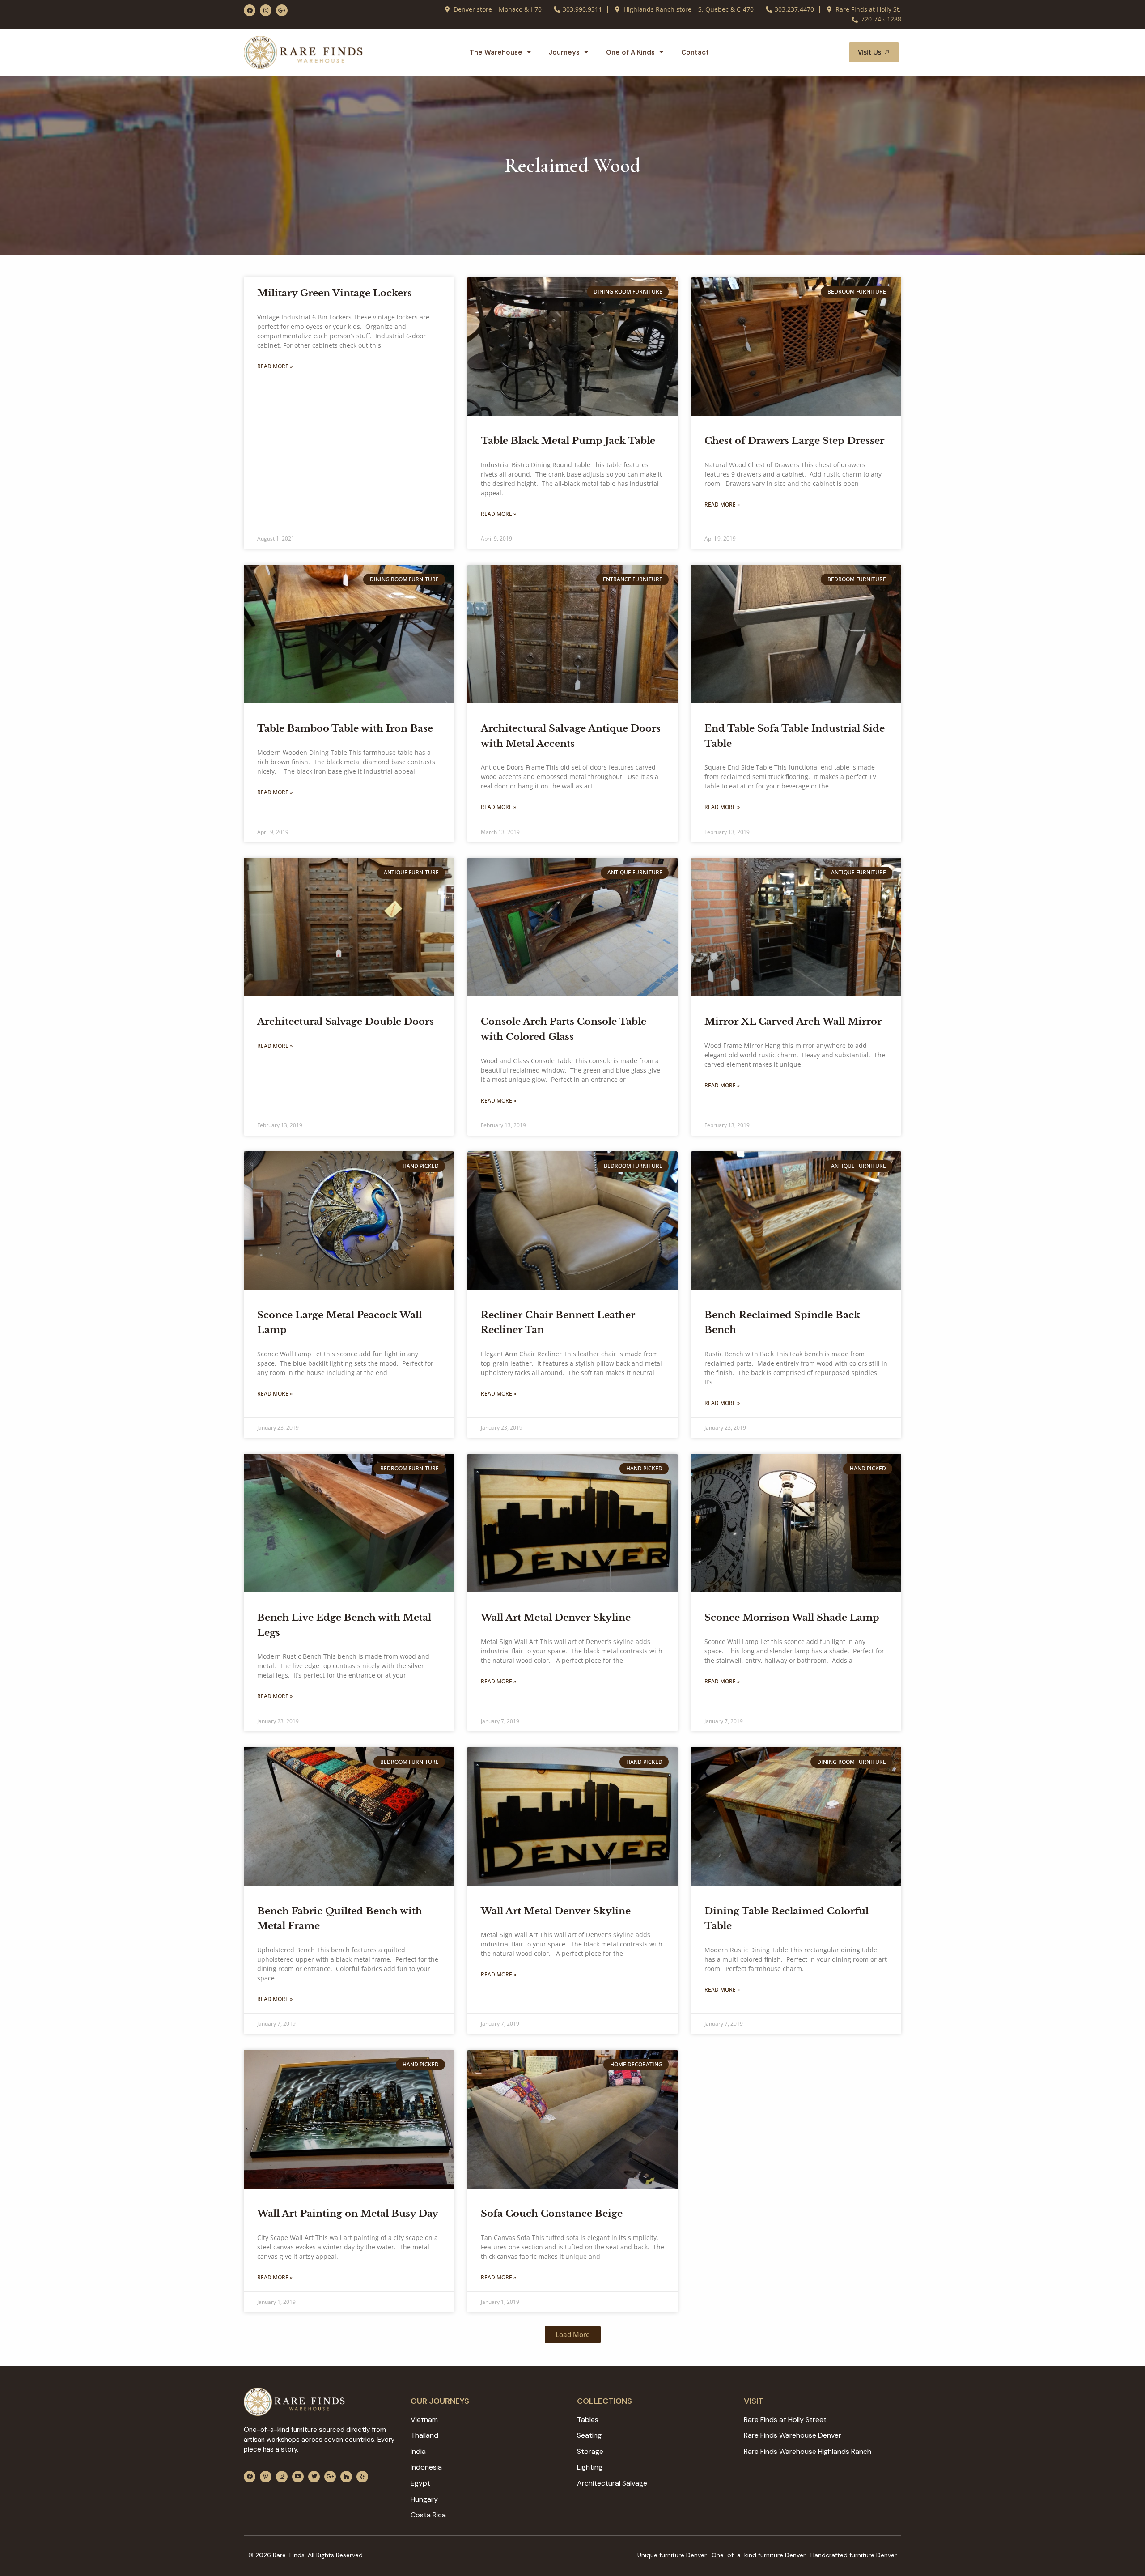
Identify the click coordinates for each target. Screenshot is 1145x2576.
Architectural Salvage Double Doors (346, 1022)
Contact (695, 52)
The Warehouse (496, 52)
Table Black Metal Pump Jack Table (568, 441)
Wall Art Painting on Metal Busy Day (348, 2214)
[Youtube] (298, 2477)
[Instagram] (266, 10)
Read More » (275, 366)
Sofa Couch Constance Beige (552, 2214)
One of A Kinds (630, 52)
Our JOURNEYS (440, 2401)
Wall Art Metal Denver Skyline (556, 1618)
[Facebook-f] (250, 10)
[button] (831, 52)
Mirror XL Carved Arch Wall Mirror (793, 1022)
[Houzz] (346, 2477)
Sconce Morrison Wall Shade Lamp (792, 1618)
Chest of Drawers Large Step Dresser (794, 441)
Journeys (564, 52)
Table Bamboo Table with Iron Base (345, 728)
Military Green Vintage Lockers (335, 293)
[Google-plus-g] (282, 10)
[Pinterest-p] (266, 2477)
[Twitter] (314, 2477)
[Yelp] (362, 2477)
